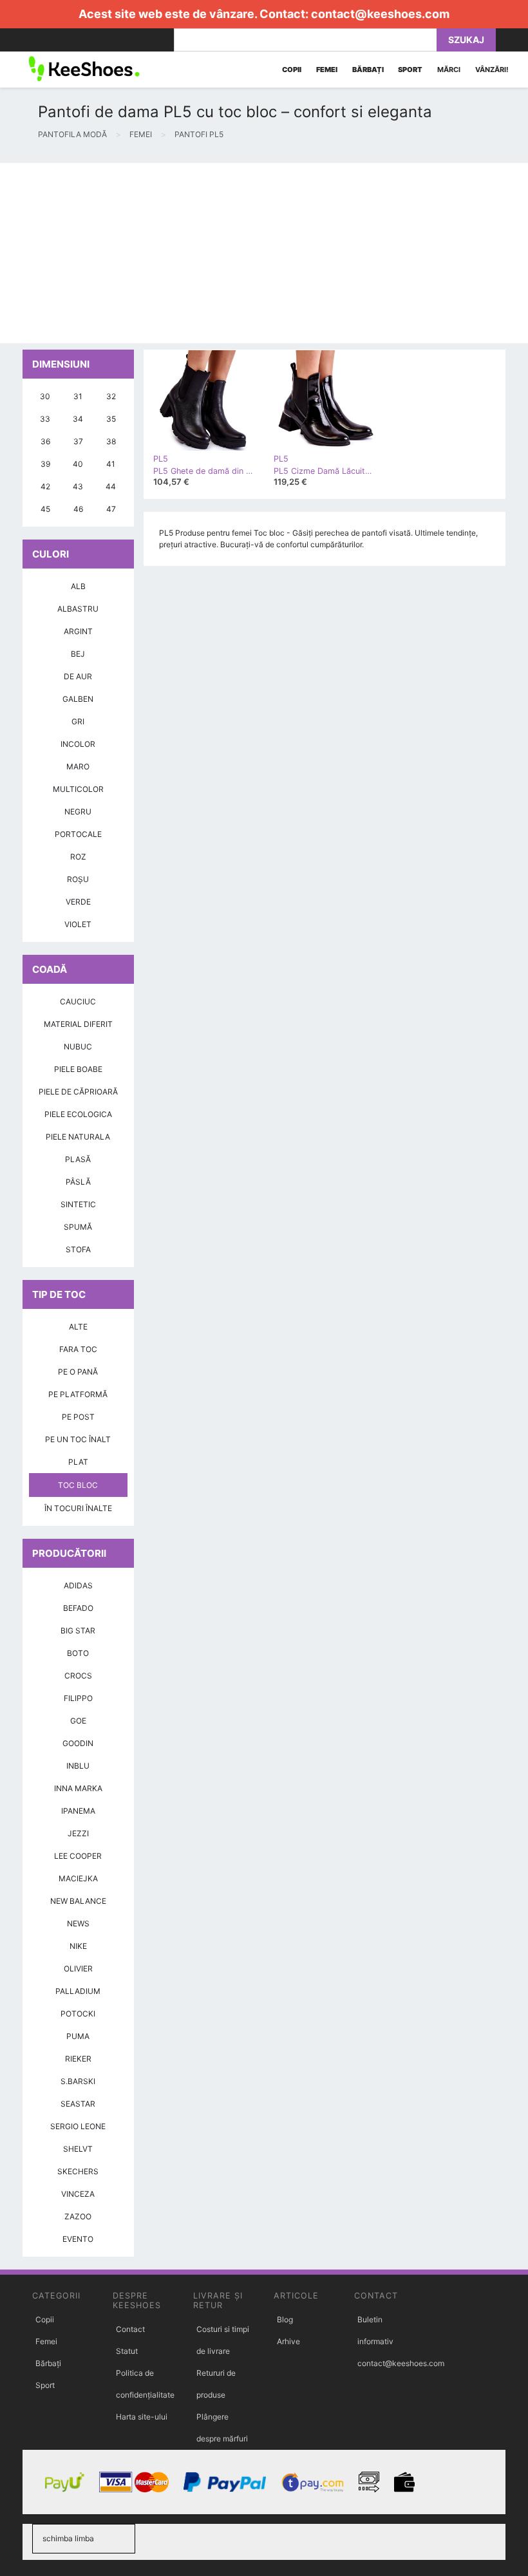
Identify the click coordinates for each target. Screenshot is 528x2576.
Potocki (78, 2014)
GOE (78, 1721)
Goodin (78, 1743)
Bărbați (48, 2363)
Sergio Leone (78, 2126)
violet (78, 924)
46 (78, 509)
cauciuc (78, 1001)
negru (78, 812)
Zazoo (78, 2216)
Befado (78, 1608)
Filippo (78, 1698)
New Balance (78, 1901)
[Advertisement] (264, 253)
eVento (78, 2239)
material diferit (78, 1024)
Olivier (78, 1969)
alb (78, 586)
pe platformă (78, 1394)
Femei (46, 2341)
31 (78, 396)
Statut (127, 2351)
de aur (78, 676)
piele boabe (78, 1069)
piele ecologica (78, 1114)
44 (111, 486)
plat (78, 1462)
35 (111, 419)
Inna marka (78, 1788)
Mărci (449, 70)
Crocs (78, 1676)
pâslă (78, 1182)
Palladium (78, 1991)
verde (78, 902)
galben (78, 699)
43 (78, 486)
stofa (78, 1249)
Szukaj (466, 40)
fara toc (78, 1349)
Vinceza (78, 2194)
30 (45, 396)
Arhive (288, 2341)
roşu (78, 879)
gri (78, 721)
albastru (78, 609)
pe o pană (78, 1372)
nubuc (78, 1047)
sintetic (78, 1204)
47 (111, 509)
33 (45, 419)
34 (78, 419)
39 (45, 464)
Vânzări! (492, 70)
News (78, 1923)
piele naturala (78, 1137)
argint (78, 631)
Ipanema (78, 1811)
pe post (78, 1417)
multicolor (78, 789)
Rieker (78, 2059)
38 (111, 441)
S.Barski (78, 2081)
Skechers (78, 2171)
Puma (78, 2036)
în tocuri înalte (78, 1508)
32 (111, 396)
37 (78, 441)
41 (111, 464)
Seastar (78, 2104)
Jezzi (78, 1833)
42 (45, 486)
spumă (78, 1227)
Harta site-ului (142, 2417)
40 (78, 464)
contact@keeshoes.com (380, 14)
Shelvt (78, 2149)
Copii (45, 2319)
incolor (78, 744)
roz (78, 857)
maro (78, 766)
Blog (285, 2319)
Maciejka (78, 1878)
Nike (78, 1946)
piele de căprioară (78, 1092)
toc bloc (78, 1485)
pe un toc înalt (78, 1439)
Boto (78, 1653)
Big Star (78, 1631)
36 (45, 441)
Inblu (78, 1766)
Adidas (78, 1585)
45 (45, 509)
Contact (130, 2329)
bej (78, 654)
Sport (45, 2385)
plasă (78, 1159)
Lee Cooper (78, 1856)
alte (78, 1327)
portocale (78, 834)
